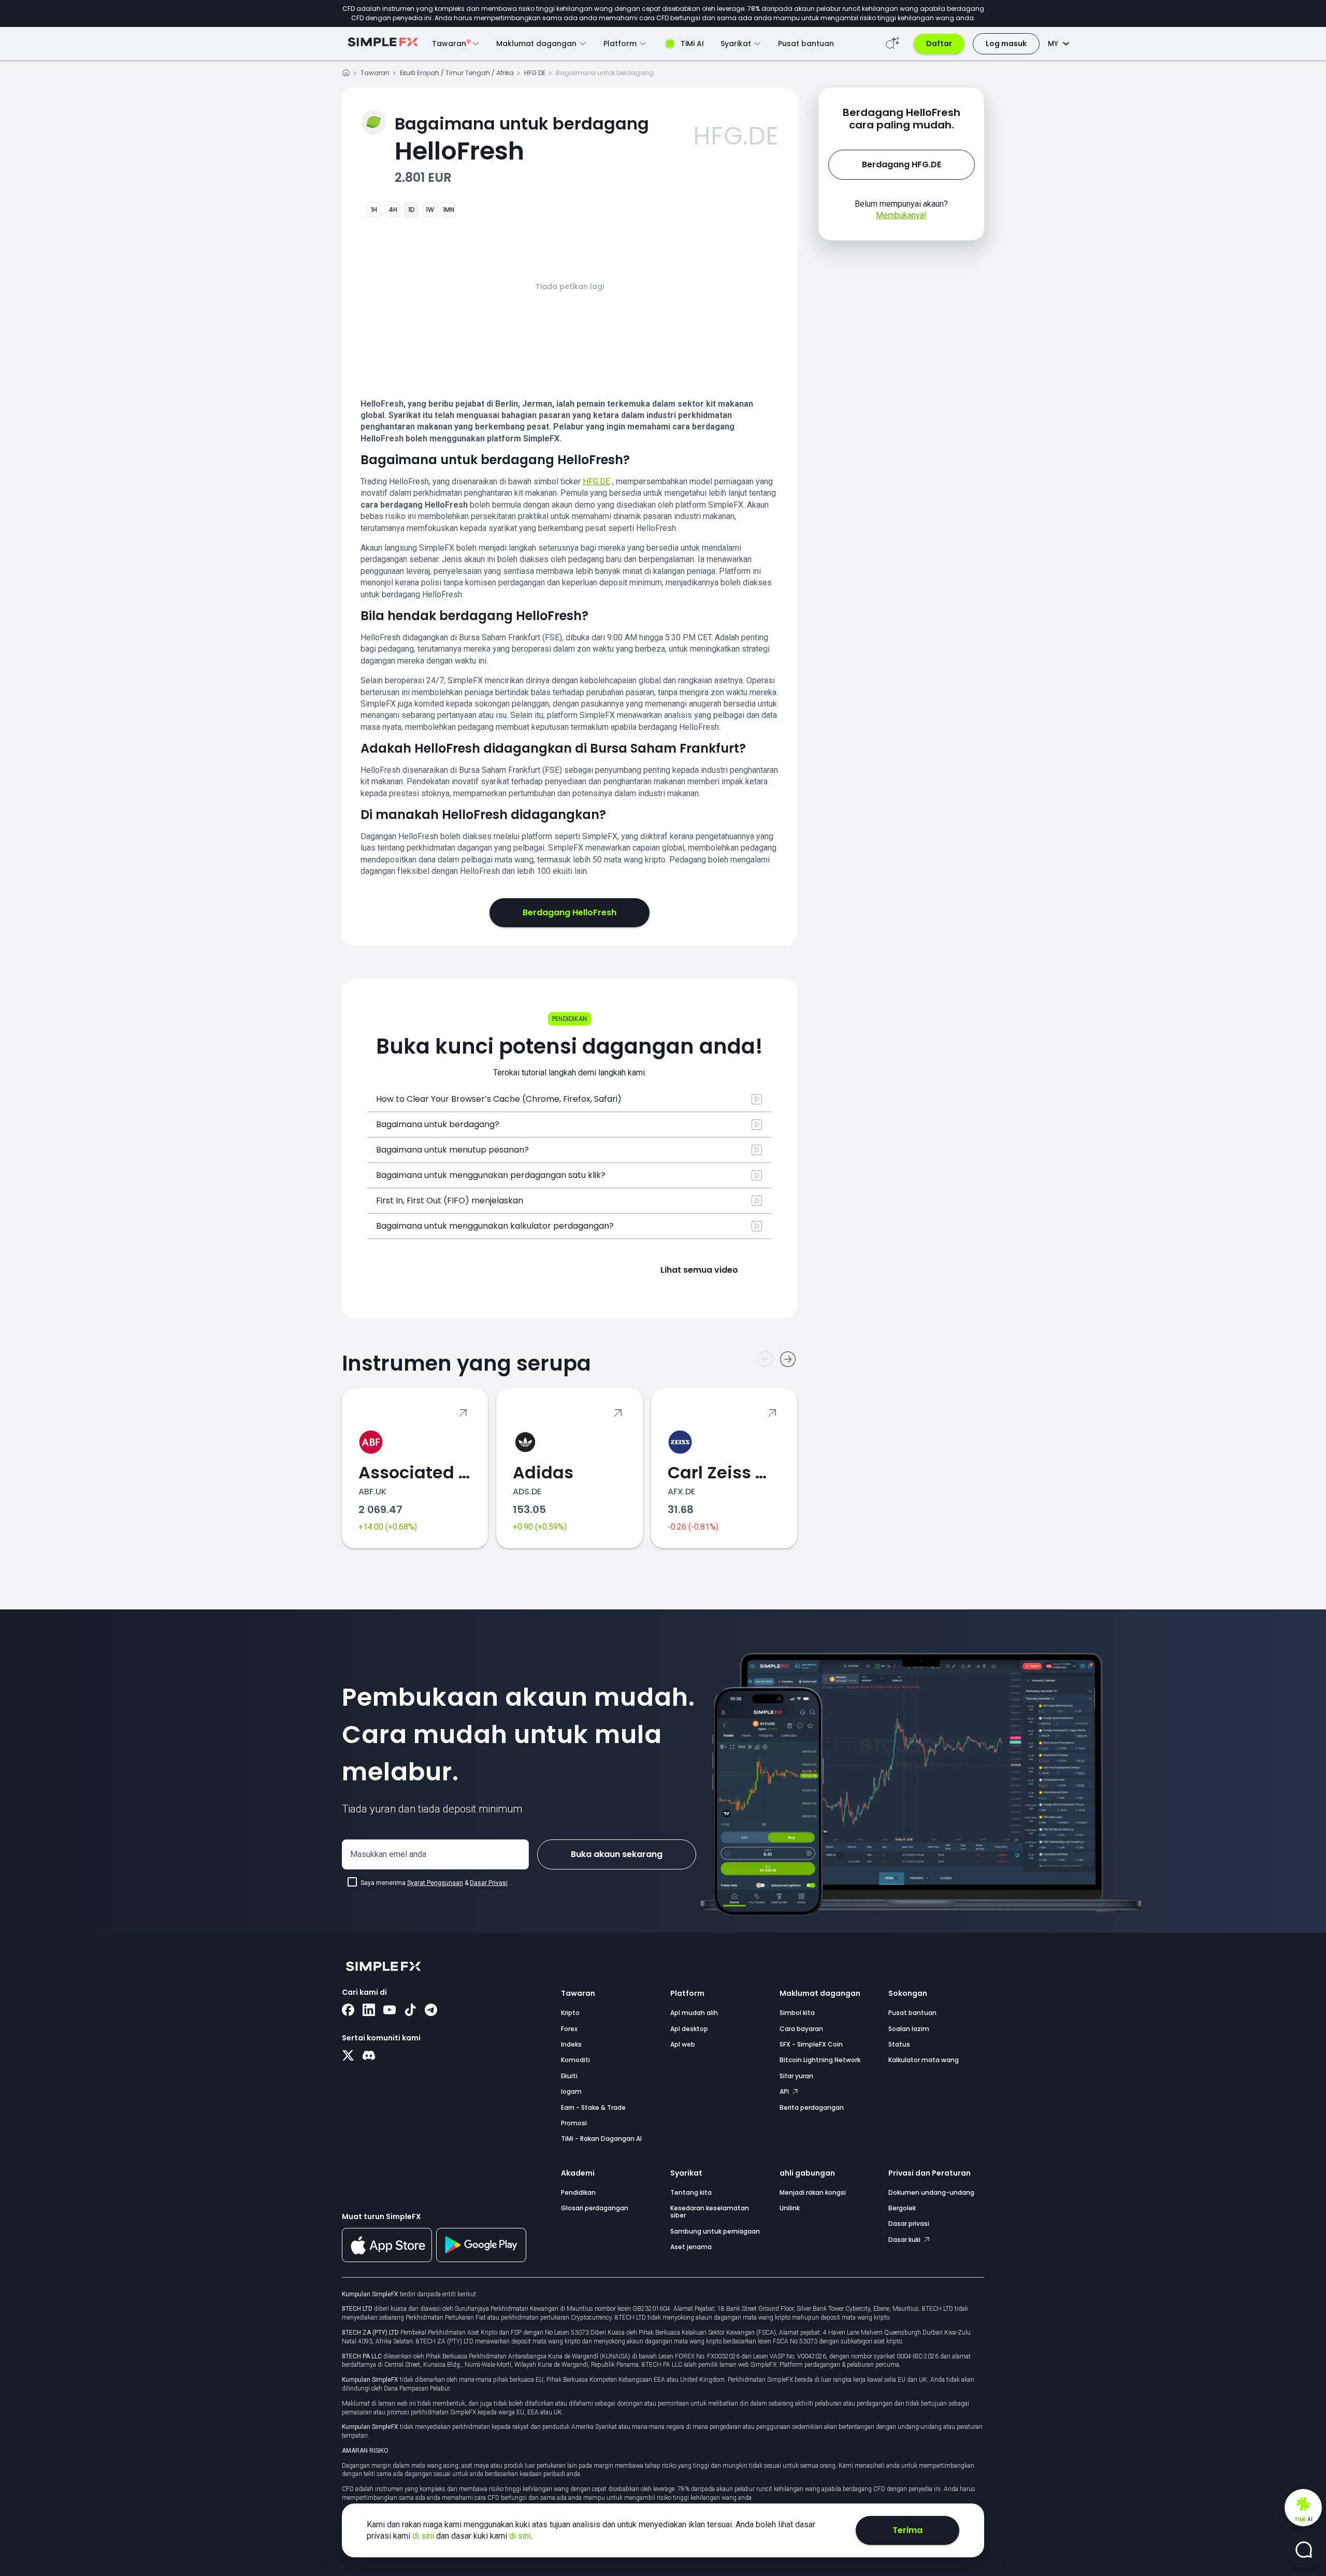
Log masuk (1006, 44)
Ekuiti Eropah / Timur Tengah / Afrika (457, 73)
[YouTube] (390, 2011)
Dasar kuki (905, 2240)
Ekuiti (569, 2076)
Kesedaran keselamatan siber (710, 2212)
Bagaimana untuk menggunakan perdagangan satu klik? (491, 1175)
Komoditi (575, 2060)
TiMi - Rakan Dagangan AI (601, 2139)
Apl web (683, 2044)
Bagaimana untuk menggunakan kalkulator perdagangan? (495, 1226)
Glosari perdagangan (595, 2208)
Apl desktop (689, 2029)
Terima (907, 2530)
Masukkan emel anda (388, 1854)
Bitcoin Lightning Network (820, 2060)
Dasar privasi (909, 2224)
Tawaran (375, 73)
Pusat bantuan (806, 44)
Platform (687, 1993)
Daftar (939, 44)
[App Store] (387, 2260)
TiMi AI (692, 44)
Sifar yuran (796, 2076)
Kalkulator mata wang (924, 2060)
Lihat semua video (699, 1270)
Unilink (790, 2208)
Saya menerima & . (436, 1883)
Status (899, 2044)
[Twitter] (348, 2056)
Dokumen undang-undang (931, 2192)
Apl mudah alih (694, 2013)
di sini (424, 2536)
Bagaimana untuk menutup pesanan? (452, 1150)
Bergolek (902, 2208)
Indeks (571, 2044)
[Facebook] (348, 2011)
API (785, 2091)
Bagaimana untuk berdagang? (438, 1124)
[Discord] (369, 2056)
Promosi (574, 2123)
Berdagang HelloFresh (570, 912)
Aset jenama (691, 2247)
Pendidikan (578, 2192)
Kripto (570, 2013)
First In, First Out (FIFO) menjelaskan (450, 1200)
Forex (569, 2029)
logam (571, 2091)
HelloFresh (522, 140)
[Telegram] (431, 2011)
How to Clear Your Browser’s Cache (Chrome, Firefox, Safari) (499, 1099)
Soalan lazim (909, 2029)
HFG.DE (535, 73)
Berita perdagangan (812, 2107)
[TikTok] (410, 2011)
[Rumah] (346, 74)
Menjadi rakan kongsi (813, 2192)
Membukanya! (901, 215)
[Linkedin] (369, 2011)
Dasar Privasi (489, 1883)
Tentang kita (691, 2192)
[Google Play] (481, 2260)
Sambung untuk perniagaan (715, 2231)
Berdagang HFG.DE (902, 164)
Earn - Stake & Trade (593, 2107)
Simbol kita (797, 2013)
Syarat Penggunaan (435, 1883)
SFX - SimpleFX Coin (811, 2044)
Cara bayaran (801, 2029)
